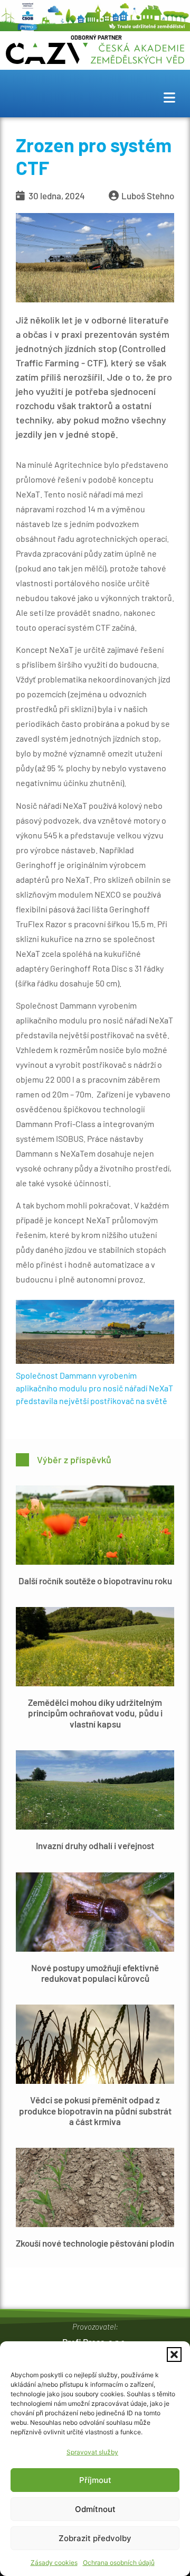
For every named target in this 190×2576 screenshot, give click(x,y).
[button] (174, 2355)
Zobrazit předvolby (95, 2538)
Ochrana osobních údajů (119, 2563)
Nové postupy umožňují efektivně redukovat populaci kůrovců (95, 1973)
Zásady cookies (54, 2563)
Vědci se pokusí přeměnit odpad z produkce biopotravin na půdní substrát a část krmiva (95, 2111)
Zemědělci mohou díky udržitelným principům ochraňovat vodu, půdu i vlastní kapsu (95, 1713)
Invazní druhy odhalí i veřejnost (95, 1845)
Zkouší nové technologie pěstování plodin (95, 2243)
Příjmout (95, 2480)
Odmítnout (95, 2509)
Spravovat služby (92, 2452)
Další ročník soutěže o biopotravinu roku (95, 1581)
